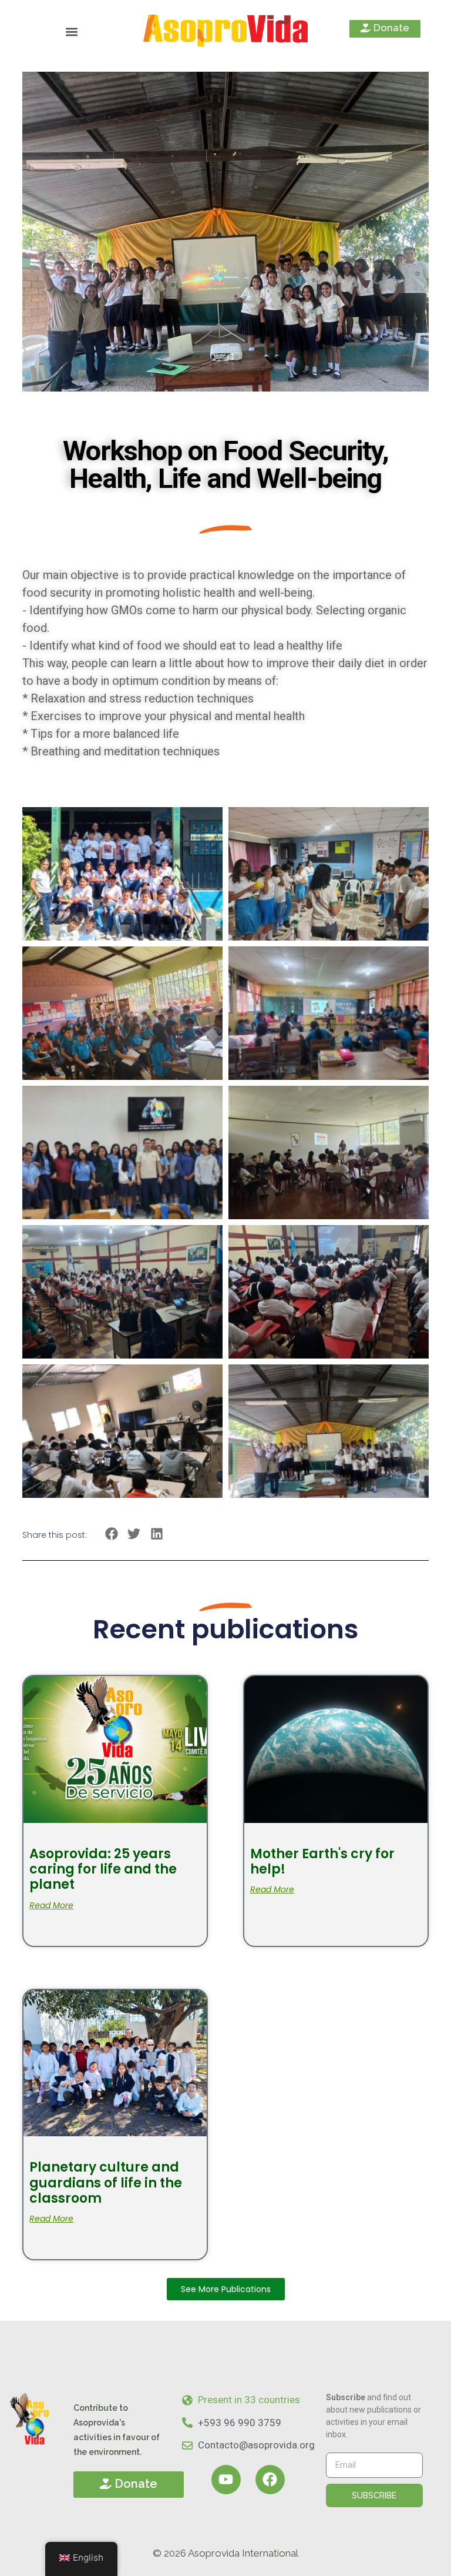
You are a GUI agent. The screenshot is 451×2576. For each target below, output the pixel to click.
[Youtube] (226, 2480)
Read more (51, 1905)
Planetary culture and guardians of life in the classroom (106, 2183)
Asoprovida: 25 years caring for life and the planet (103, 1869)
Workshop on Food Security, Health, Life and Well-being (225, 464)
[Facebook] (270, 2480)
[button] (72, 32)
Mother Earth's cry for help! (322, 1861)
